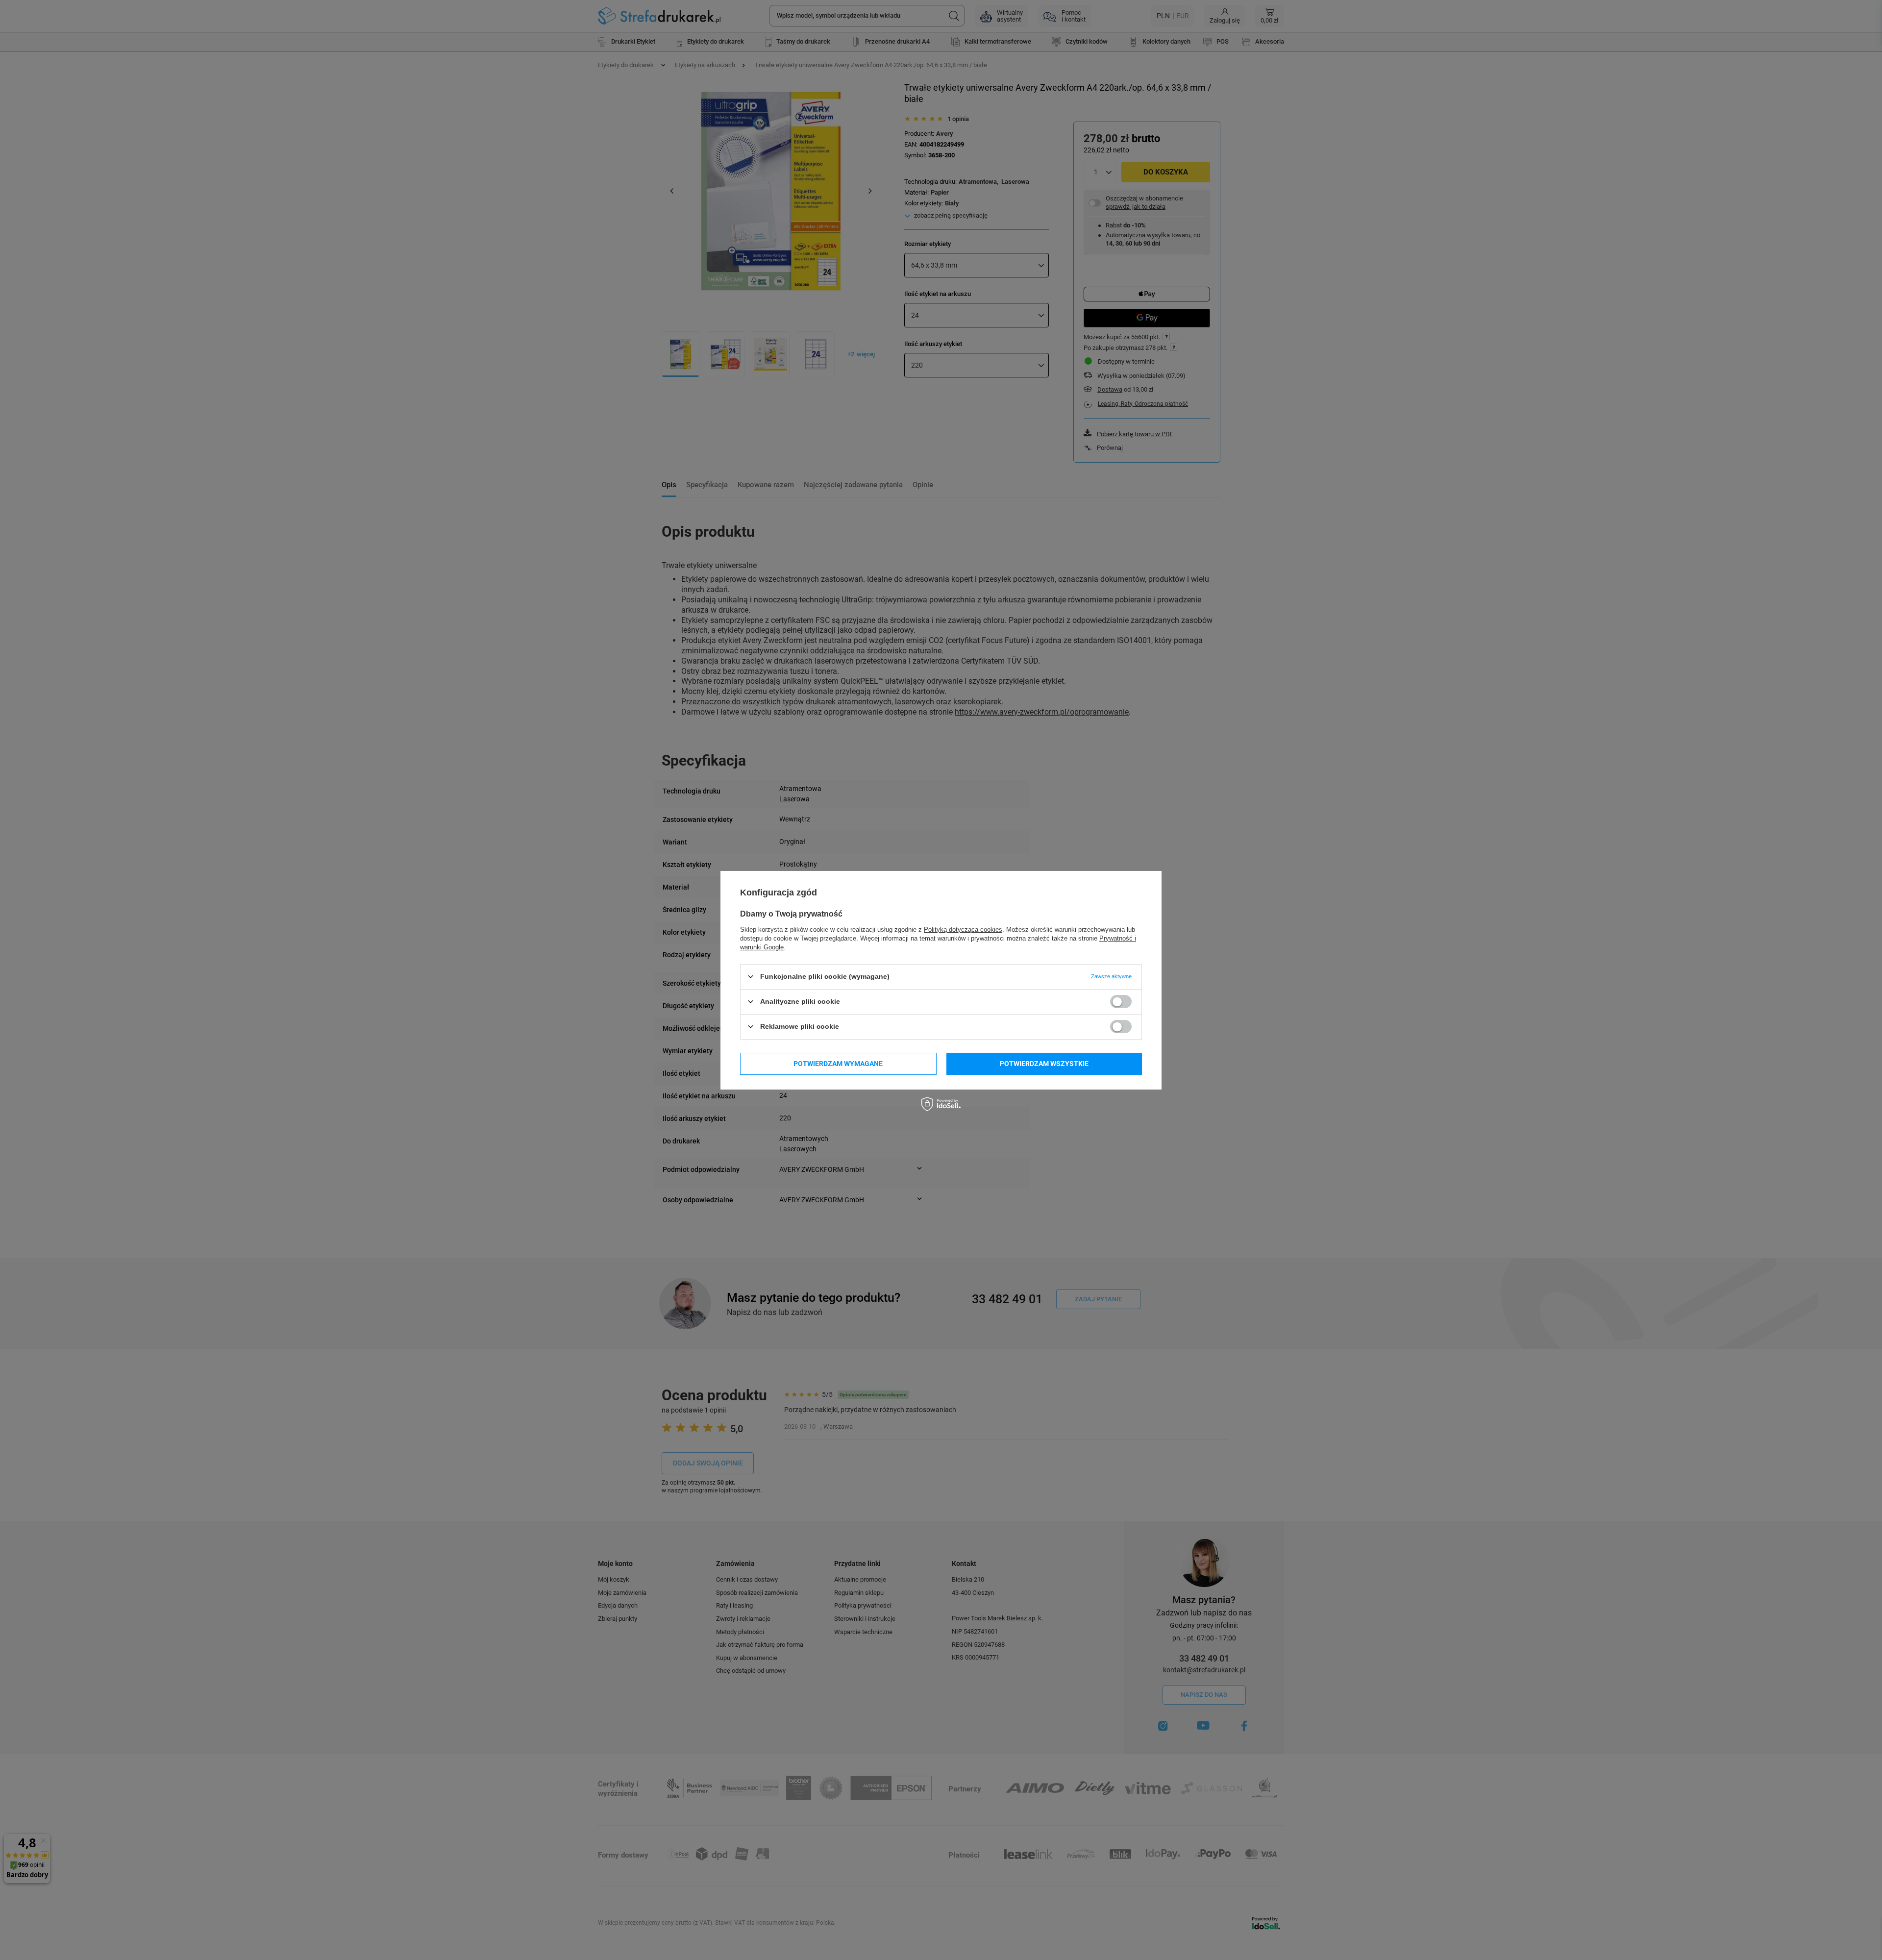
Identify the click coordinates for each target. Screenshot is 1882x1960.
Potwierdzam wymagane (838, 1064)
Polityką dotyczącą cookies (963, 929)
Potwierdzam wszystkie (1044, 1064)
